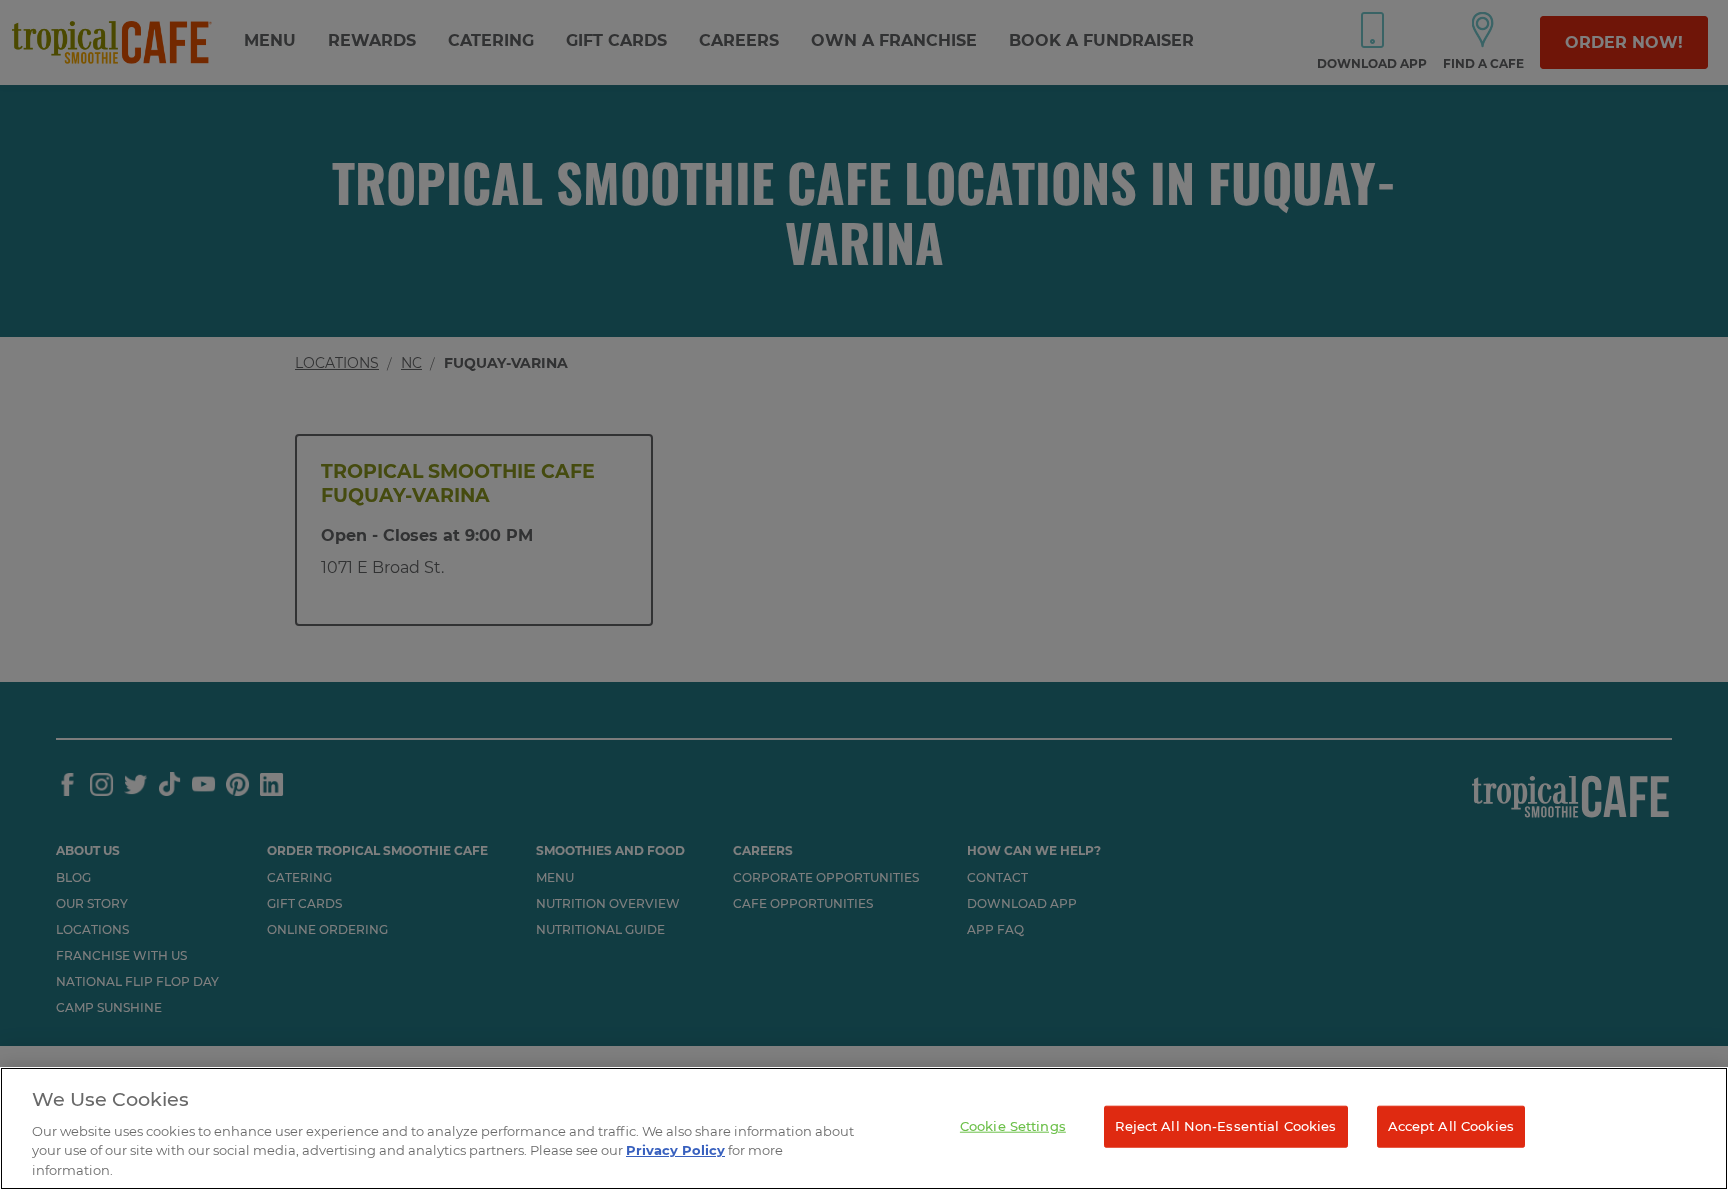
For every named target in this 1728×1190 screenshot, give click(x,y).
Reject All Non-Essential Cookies (1225, 1126)
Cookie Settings (1013, 1126)
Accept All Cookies (1451, 1126)
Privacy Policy (675, 1150)
